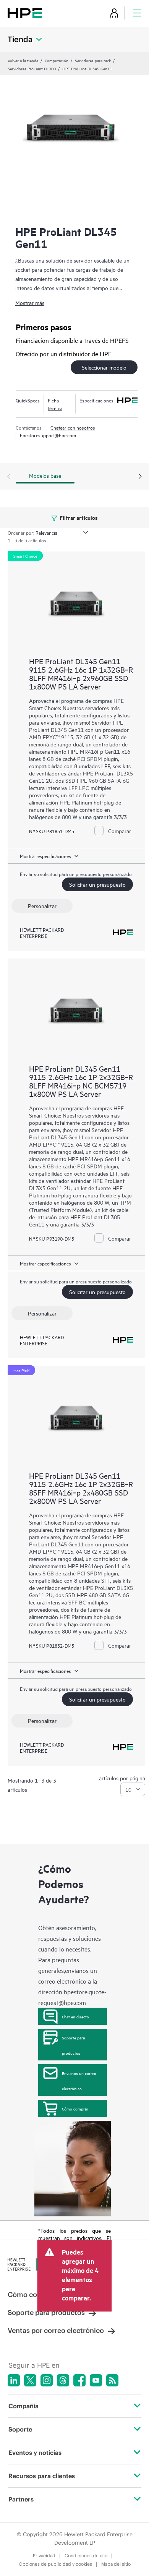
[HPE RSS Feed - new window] (112, 2380)
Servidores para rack (93, 60)
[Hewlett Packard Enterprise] (25, 13)
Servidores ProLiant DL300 (32, 68)
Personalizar (42, 906)
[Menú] (137, 13)
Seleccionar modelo (104, 367)
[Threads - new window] (63, 2380)
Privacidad (44, 2556)
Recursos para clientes (42, 2476)
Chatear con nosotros (73, 427)
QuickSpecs (28, 400)
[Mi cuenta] (114, 13)
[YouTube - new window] (96, 2380)
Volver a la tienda (23, 60)
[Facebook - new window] (79, 2380)
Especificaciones (96, 400)
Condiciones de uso (86, 2556)
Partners (21, 2499)
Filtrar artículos (78, 517)
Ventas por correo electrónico (56, 2330)
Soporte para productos (73, 2045)
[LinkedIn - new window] (14, 2380)
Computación (57, 60)
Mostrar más (30, 303)
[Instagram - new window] (47, 2380)
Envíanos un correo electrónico (79, 2081)
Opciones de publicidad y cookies (55, 2564)
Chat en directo (75, 2016)
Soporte (20, 2429)
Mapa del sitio (116, 2564)
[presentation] (140, 477)
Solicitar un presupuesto (97, 884)
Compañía (23, 2406)
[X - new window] (30, 2380)
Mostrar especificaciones (45, 856)
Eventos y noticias (35, 2453)
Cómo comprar (75, 2109)
